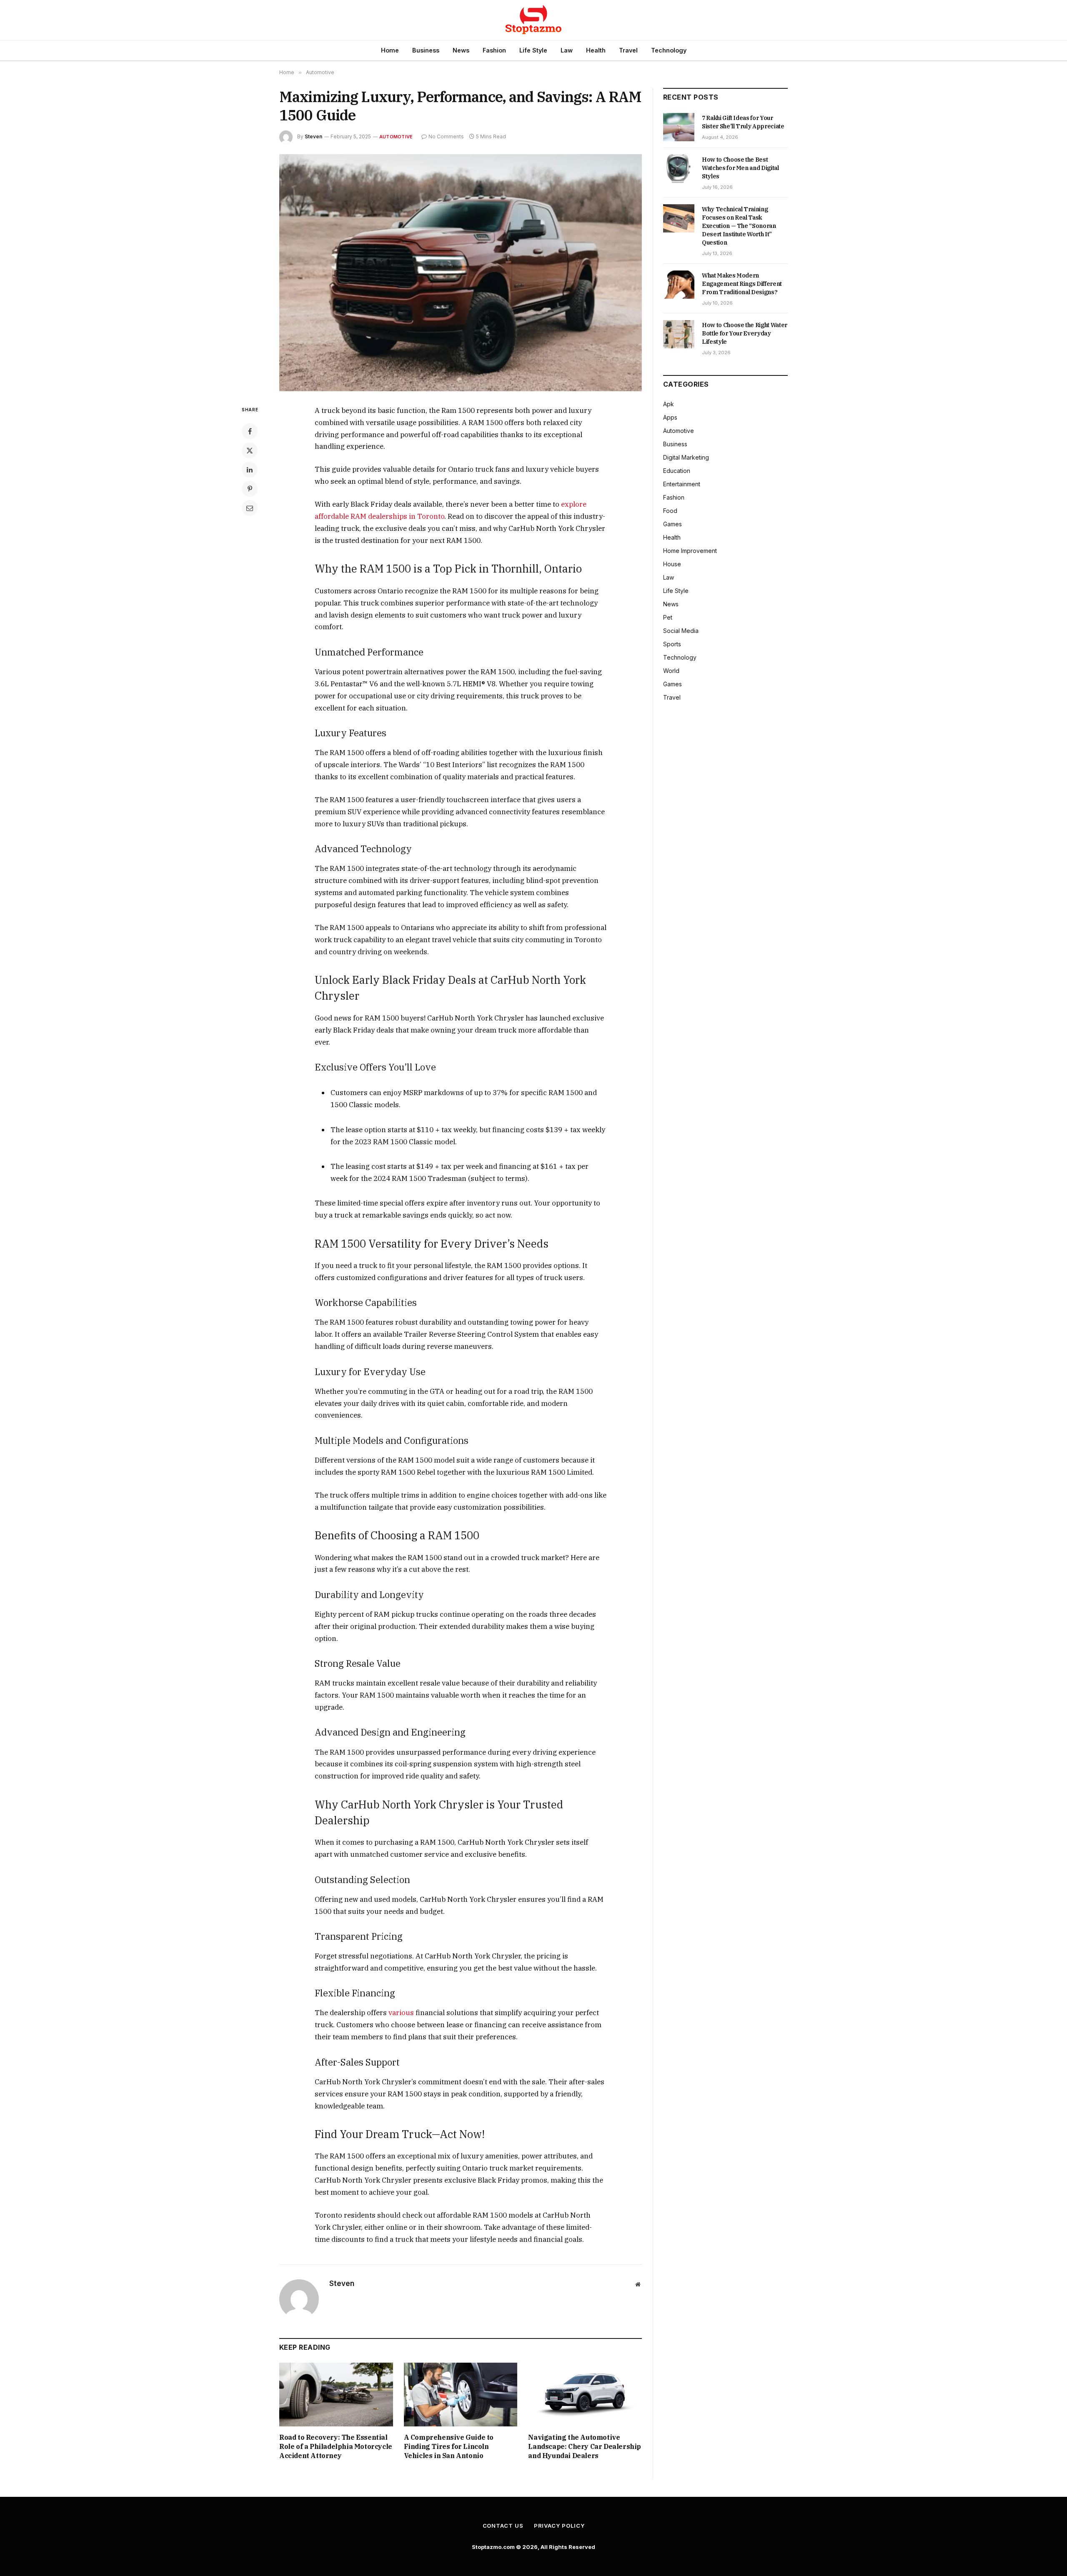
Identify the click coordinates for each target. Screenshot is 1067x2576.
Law (567, 50)
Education (677, 471)
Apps (670, 417)
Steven (313, 136)
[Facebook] (250, 431)
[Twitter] (250, 450)
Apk (669, 404)
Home (390, 50)
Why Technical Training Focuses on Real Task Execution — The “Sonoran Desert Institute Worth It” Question (739, 226)
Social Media (681, 631)
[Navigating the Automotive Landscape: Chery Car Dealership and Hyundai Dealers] (585, 2395)
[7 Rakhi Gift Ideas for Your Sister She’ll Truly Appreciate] (679, 127)
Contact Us (503, 2526)
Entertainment (682, 484)
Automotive (396, 137)
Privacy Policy (559, 2526)
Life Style (533, 50)
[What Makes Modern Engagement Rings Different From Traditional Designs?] (679, 285)
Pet (668, 617)
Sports (672, 644)
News (461, 50)
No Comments (446, 136)
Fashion (494, 50)
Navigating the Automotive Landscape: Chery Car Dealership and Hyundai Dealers (585, 2446)
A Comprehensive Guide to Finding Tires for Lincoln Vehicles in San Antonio (449, 2446)
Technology (669, 50)
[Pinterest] (250, 489)
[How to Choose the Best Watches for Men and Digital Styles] (679, 169)
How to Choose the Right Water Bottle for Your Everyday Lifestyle (745, 333)
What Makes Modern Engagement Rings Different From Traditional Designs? (742, 284)
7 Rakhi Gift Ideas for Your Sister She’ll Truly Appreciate (743, 122)
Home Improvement (690, 551)
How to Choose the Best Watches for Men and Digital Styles (740, 168)
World (671, 671)
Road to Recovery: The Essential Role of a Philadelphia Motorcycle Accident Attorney (336, 2446)
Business (426, 50)
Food (670, 511)
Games (673, 524)
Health (596, 50)
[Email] (250, 508)
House (672, 564)
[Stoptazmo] (533, 20)
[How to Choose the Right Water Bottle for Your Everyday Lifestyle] (679, 334)
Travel (628, 50)
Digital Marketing (686, 457)
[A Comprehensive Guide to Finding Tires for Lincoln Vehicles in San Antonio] (461, 2395)
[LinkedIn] (250, 470)
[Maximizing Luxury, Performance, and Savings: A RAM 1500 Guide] (461, 273)
